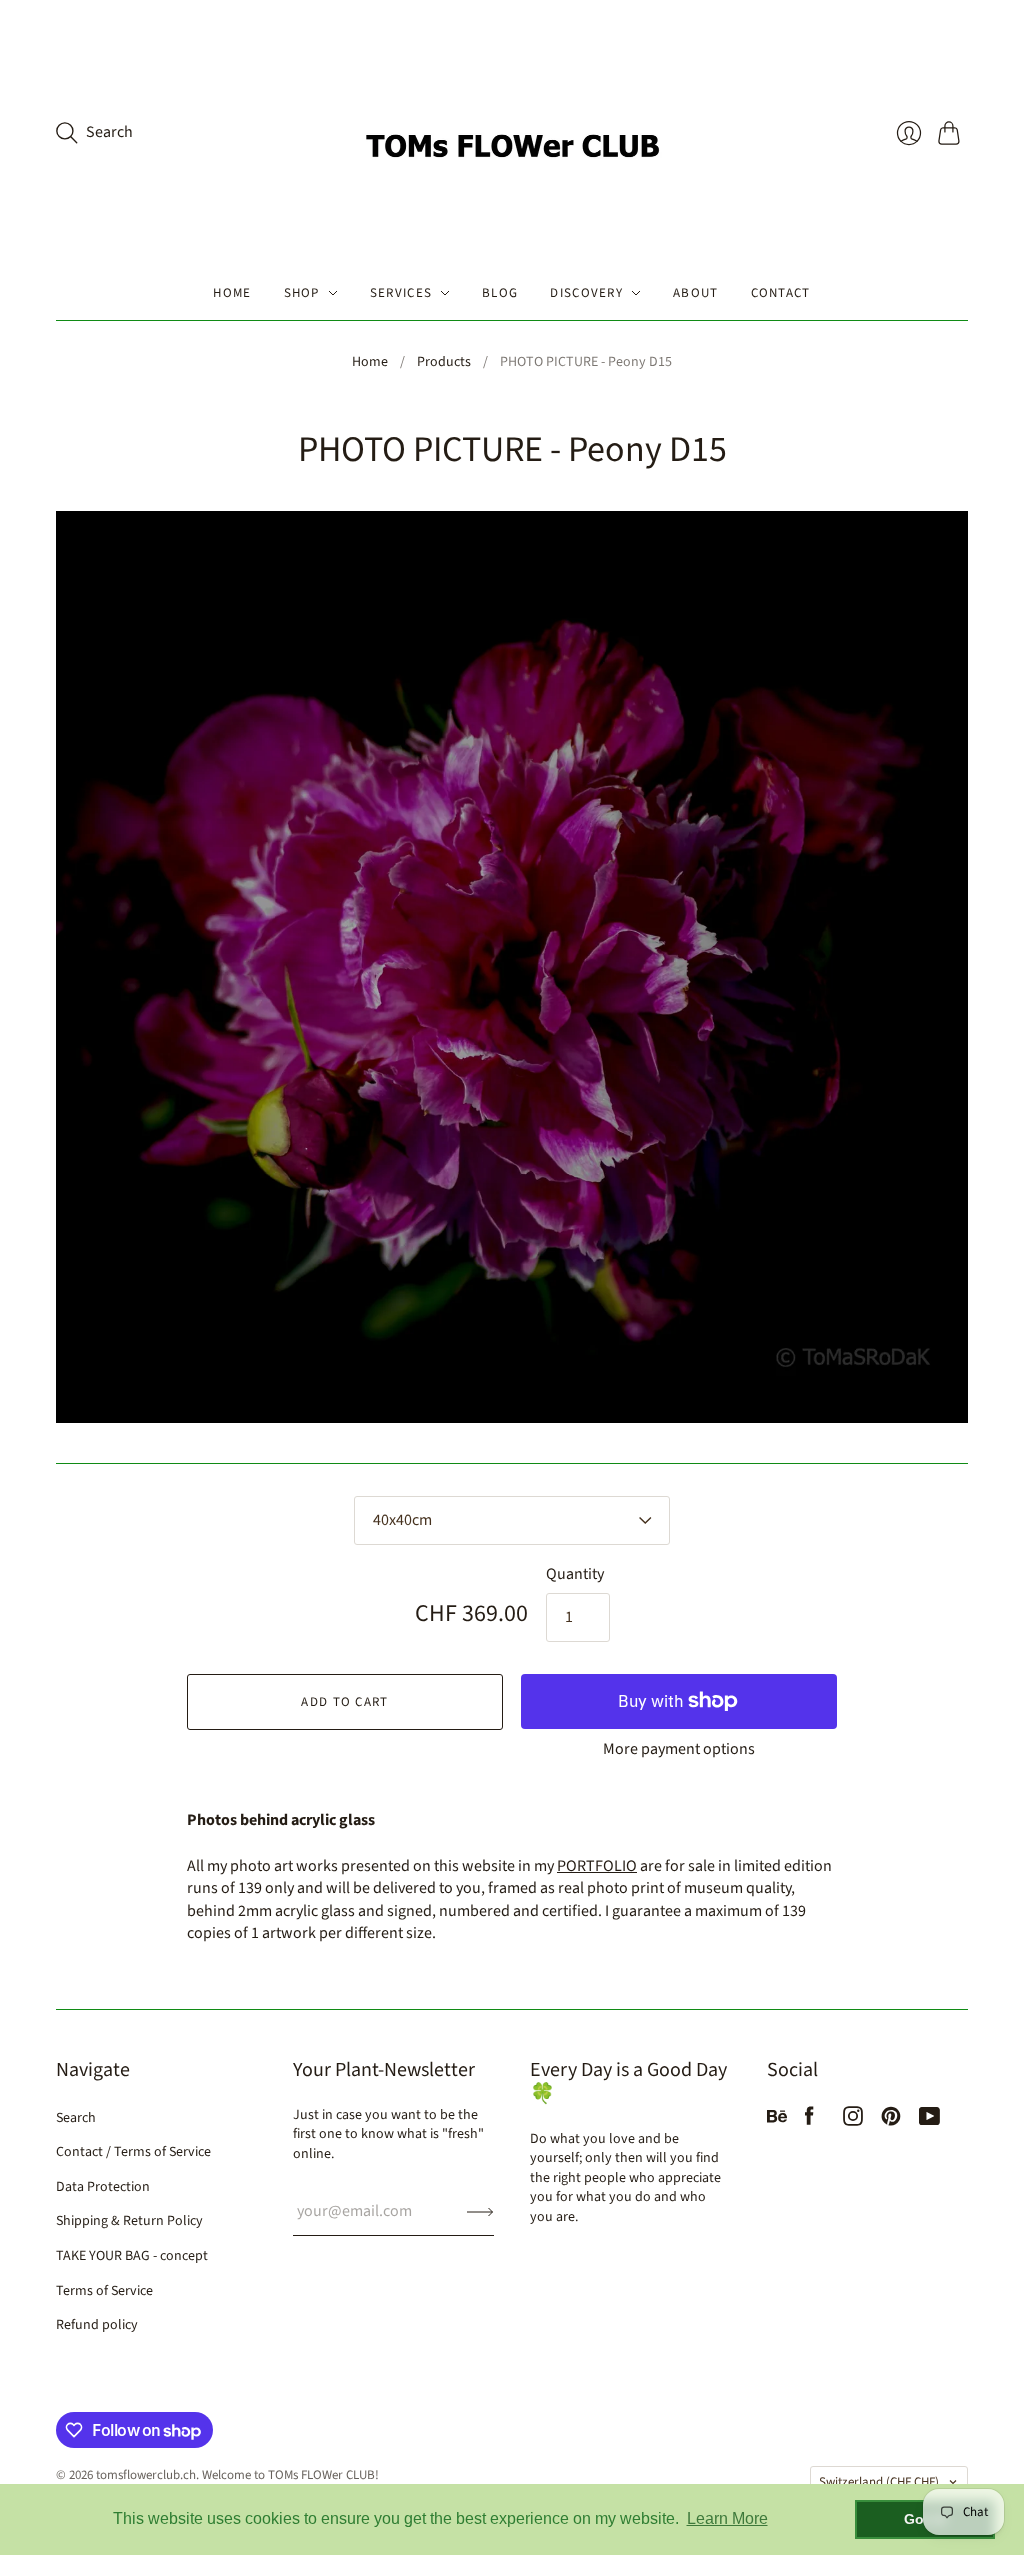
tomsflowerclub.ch (146, 2475)
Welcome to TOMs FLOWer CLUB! (290, 2475)
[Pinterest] (891, 2121)
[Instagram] (853, 2121)
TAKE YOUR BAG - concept (132, 2256)
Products (444, 362)
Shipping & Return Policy (129, 2221)
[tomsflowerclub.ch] (512, 133)
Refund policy (97, 2325)
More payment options (679, 1749)
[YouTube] (929, 2121)
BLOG (500, 293)
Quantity (575, 1574)
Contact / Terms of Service (133, 2152)
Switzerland (879, 2482)
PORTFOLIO (597, 1866)
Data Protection (103, 2187)
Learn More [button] (727, 2518)
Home (370, 362)
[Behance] (777, 2121)
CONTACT (781, 293)
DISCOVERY (586, 293)
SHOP (302, 293)
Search (76, 2118)
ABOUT (696, 293)
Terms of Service (104, 2291)
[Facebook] (809, 2121)
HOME (232, 293)
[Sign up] (480, 2211)
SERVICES (401, 293)
